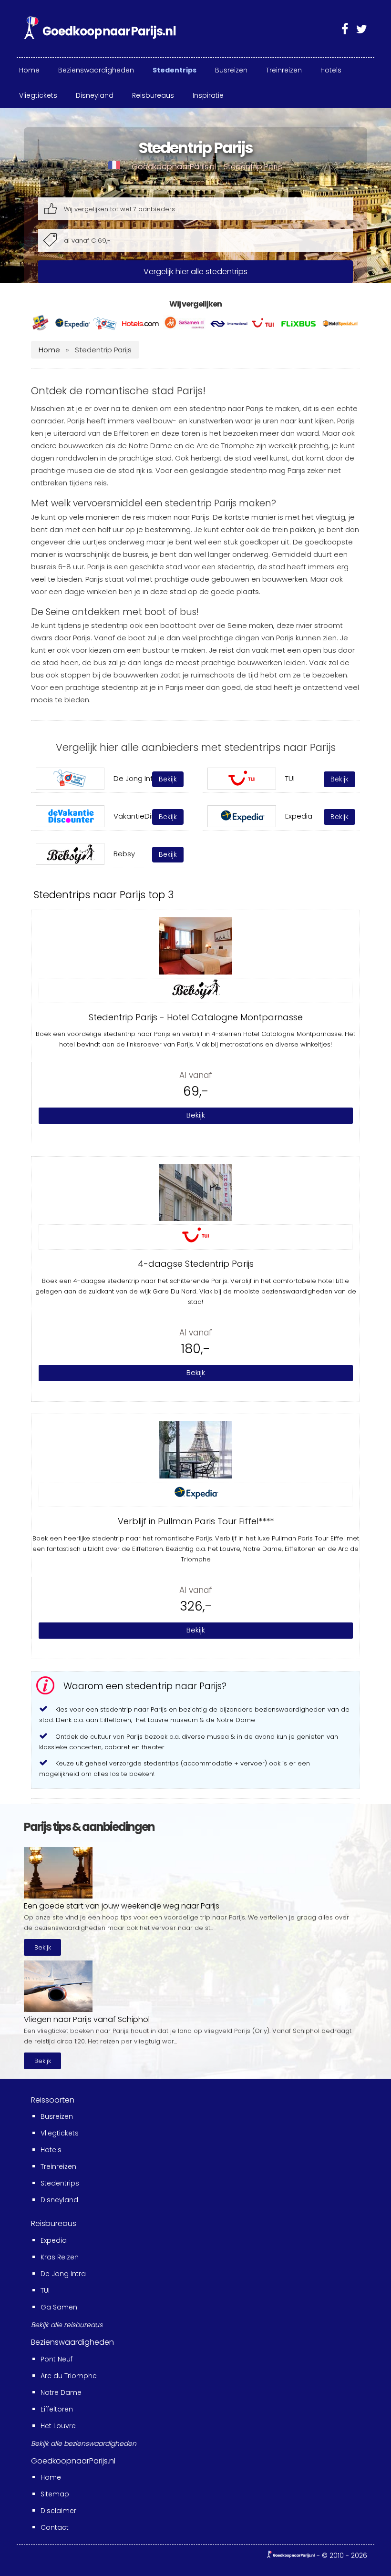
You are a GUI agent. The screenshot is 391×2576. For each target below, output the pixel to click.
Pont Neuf (57, 2359)
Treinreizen (58, 2166)
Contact (55, 2527)
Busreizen (57, 2116)
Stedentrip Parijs (253, 167)
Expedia (54, 2240)
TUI (45, 2290)
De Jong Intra (63, 2274)
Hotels (51, 2150)
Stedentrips (60, 2183)
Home (49, 350)
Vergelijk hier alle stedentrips (195, 272)
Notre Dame (61, 2392)
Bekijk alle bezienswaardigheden (84, 2443)
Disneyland (59, 2200)
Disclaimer (58, 2511)
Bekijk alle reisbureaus (67, 2325)
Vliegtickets (60, 2133)
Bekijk (43, 1947)
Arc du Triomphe (69, 2376)
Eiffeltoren (57, 2409)
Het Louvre (58, 2426)
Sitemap (55, 2494)
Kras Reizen (60, 2257)
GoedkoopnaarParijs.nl (174, 167)
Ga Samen (59, 2307)
